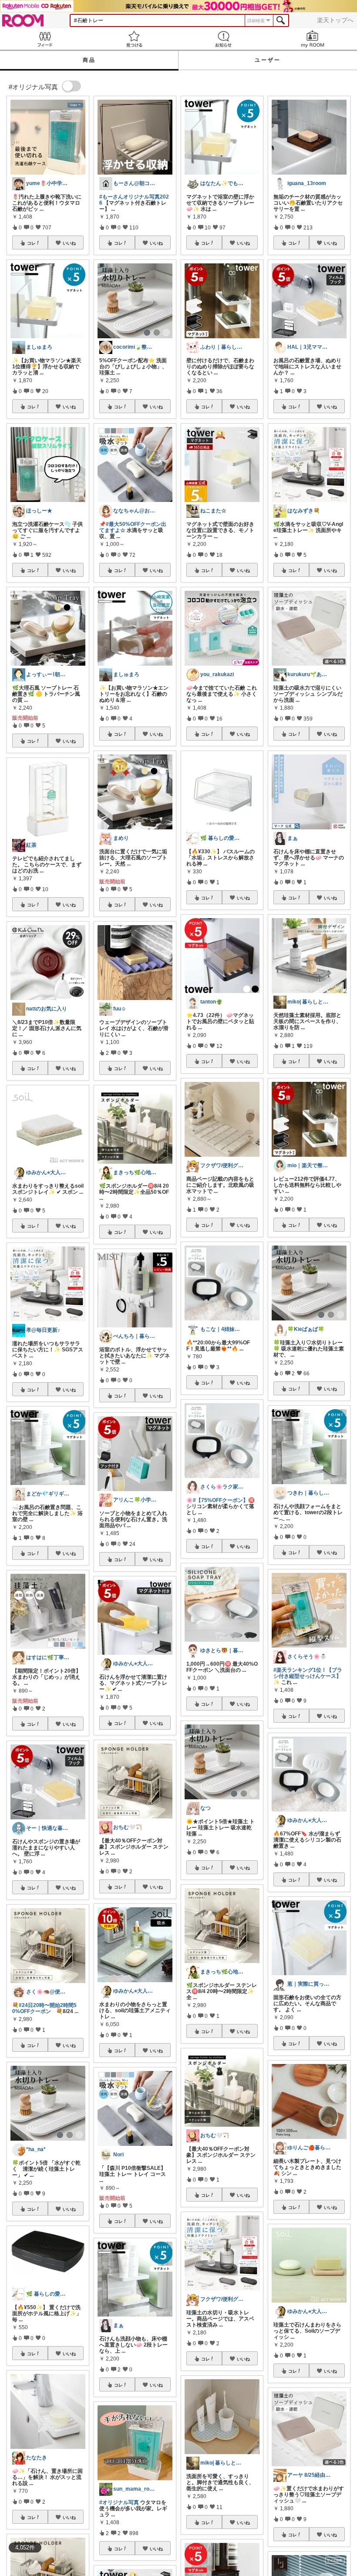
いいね (69, 243)
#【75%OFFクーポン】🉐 (224, 1500)
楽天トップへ (335, 20)
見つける (134, 39)
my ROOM (312, 39)
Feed (45, 39)
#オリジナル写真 (119, 2502)
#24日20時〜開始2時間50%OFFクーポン (44, 2008)
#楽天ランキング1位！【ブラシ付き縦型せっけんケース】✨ (308, 1676)
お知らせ (223, 39)
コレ (31, 243)
